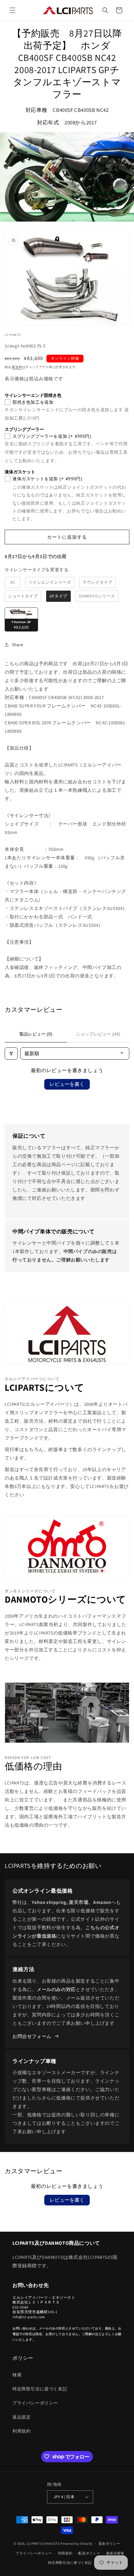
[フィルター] (11, 1053)
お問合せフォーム (32, 2036)
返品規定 (22, 2417)
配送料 (17, 367)
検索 (17, 2375)
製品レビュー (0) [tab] (36, 1034)
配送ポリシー (89, 2553)
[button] (12, 10)
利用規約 (22, 2431)
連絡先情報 (115, 2553)
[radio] (12, 582)
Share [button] (18, 645)
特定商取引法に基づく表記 (40, 2389)
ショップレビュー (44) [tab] (98, 1034)
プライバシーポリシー (35, 2403)
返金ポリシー (109, 2544)
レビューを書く (67, 1084)
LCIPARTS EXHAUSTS (43, 2544)
